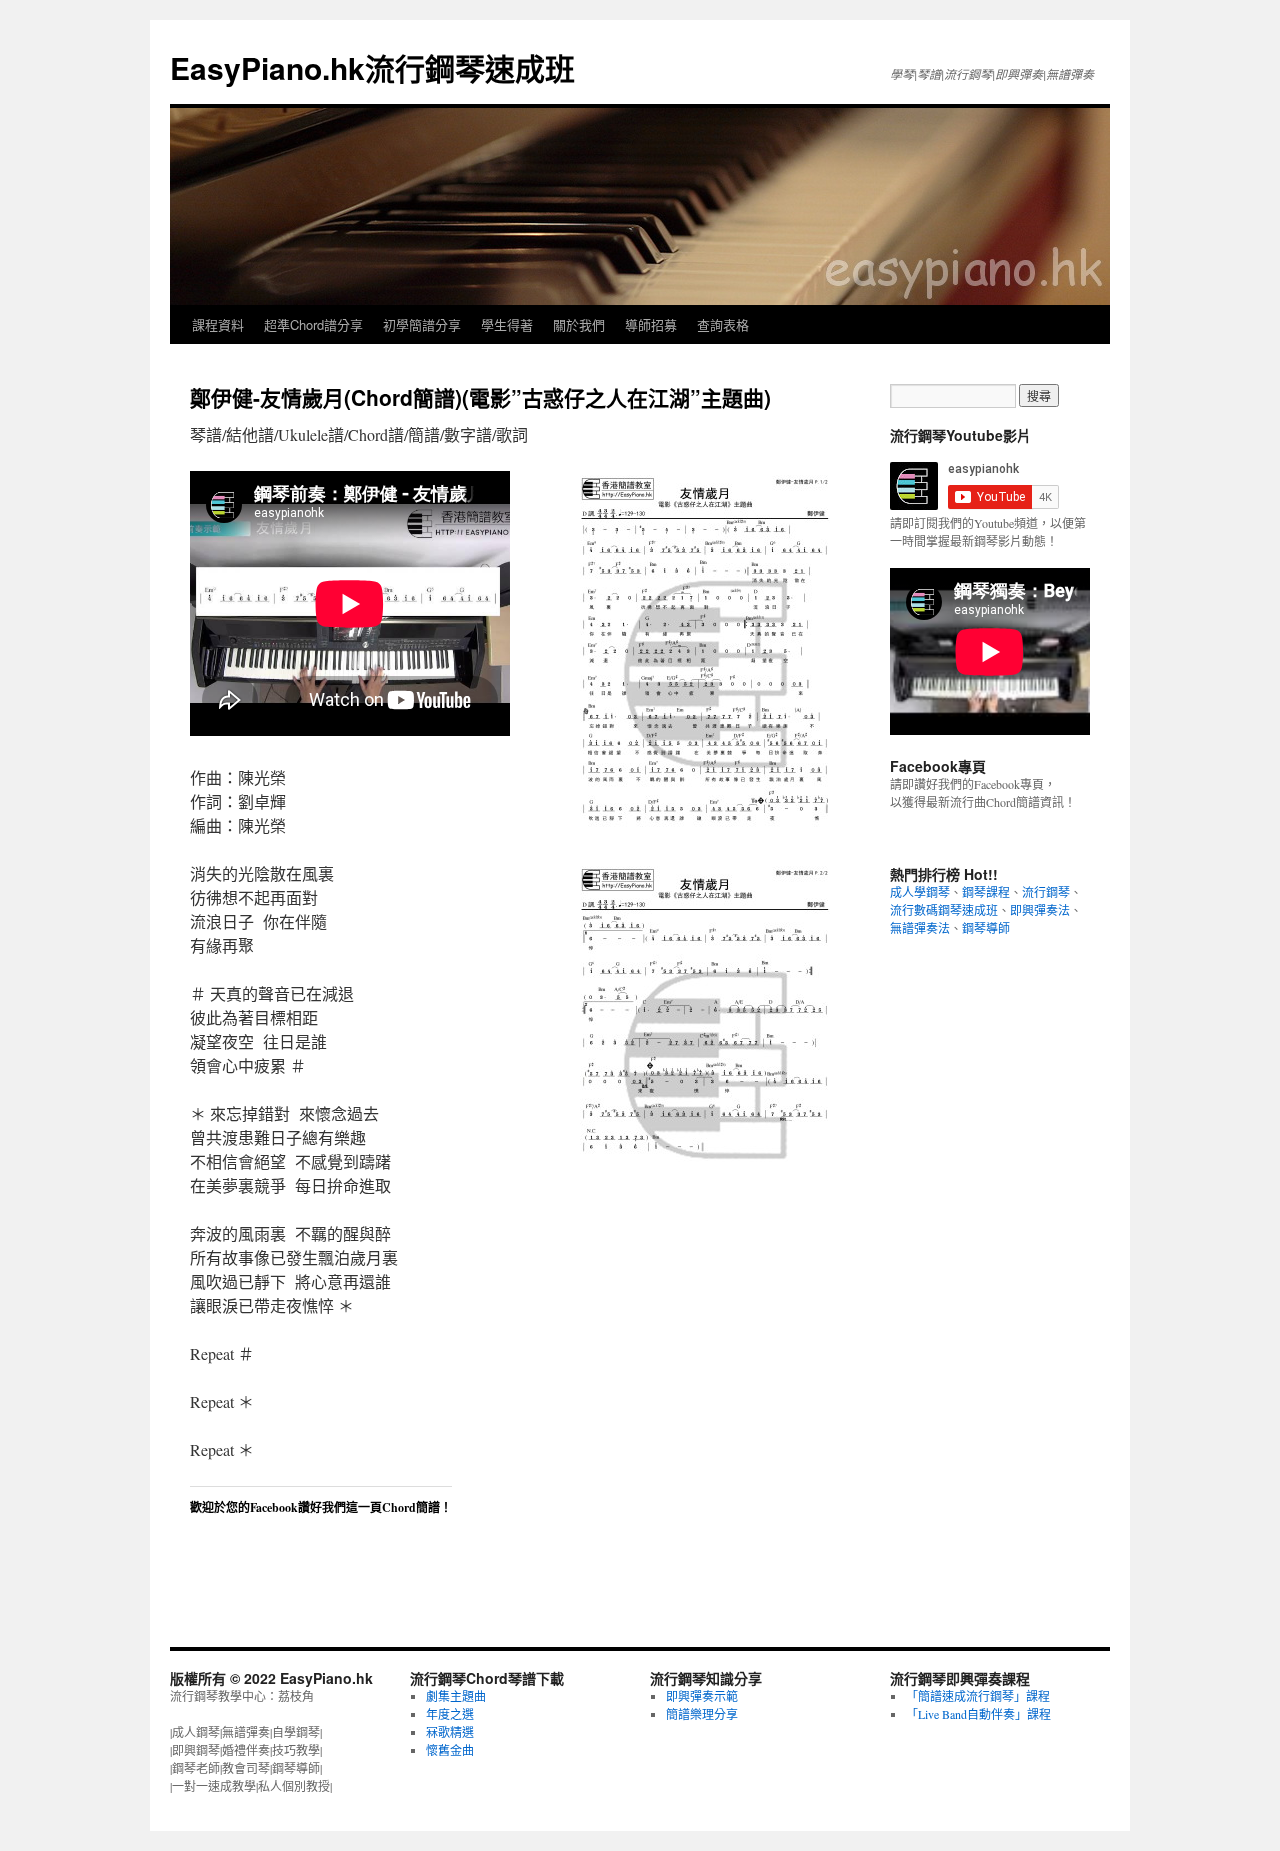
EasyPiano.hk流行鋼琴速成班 (372, 67)
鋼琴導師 (986, 928)
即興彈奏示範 (702, 1696)
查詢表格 (723, 324)
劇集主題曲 (456, 1696)
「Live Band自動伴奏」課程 (978, 1714)
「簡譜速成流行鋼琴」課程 (978, 1696)
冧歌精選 (450, 1732)
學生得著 (507, 324)
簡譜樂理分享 (702, 1714)
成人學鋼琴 (920, 892)
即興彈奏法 (1040, 910)
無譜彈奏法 (920, 928)
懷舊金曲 (450, 1750)
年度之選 (450, 1714)
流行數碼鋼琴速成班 (944, 910)
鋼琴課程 (986, 892)
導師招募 (651, 324)
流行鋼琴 (1046, 892)
